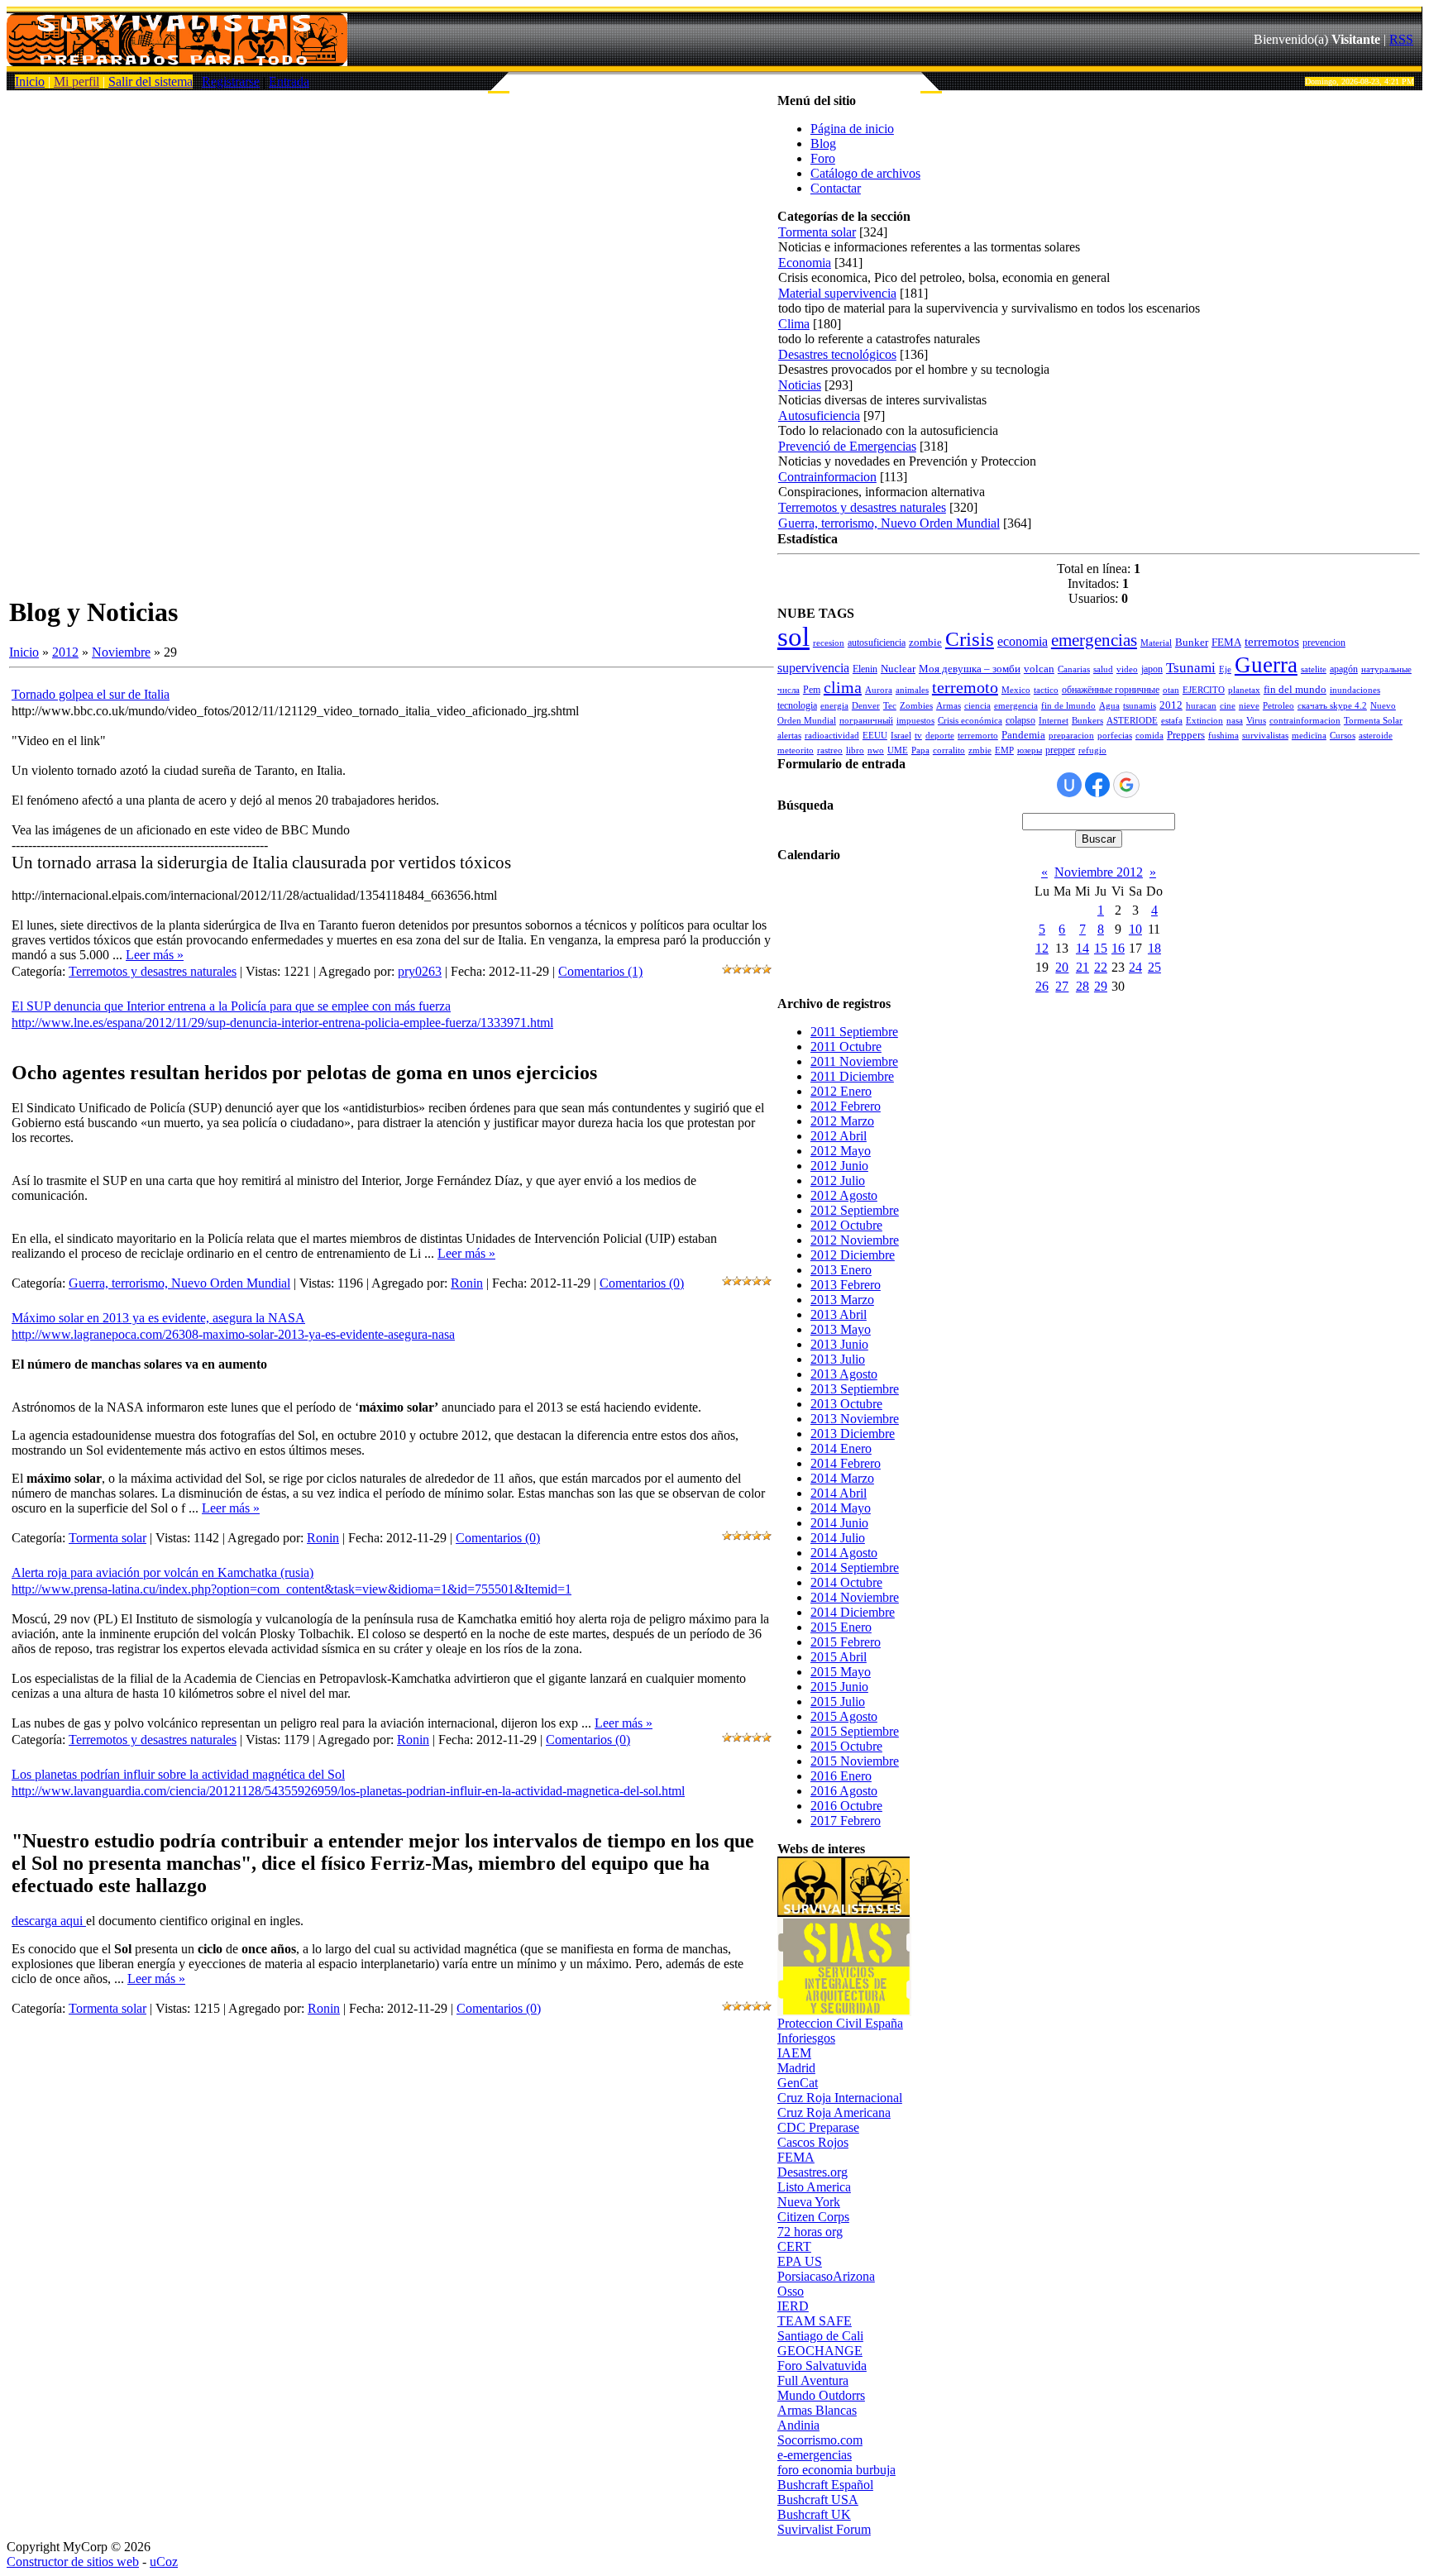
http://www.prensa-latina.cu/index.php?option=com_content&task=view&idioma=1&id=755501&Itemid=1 (292, 1589)
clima (843, 687)
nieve (1249, 706)
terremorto (978, 736)
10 (1135, 929)
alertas (789, 736)
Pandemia (1023, 735)
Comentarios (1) (600, 971)
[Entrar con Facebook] (1097, 785)
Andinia (798, 2425)
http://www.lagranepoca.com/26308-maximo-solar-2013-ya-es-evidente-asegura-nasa (233, 1334)
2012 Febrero (846, 1106)
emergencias (1094, 640)
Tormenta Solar (1373, 721)
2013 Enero (841, 1270)
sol (793, 636)
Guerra (1266, 665)
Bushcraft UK (814, 2514)
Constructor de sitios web (73, 2562)
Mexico (1016, 690)
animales (912, 690)
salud (1103, 669)
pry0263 (420, 971)
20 (1062, 967)
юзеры (1030, 750)
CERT (794, 2246)
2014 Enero (841, 1448)
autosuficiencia (877, 643)
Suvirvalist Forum (824, 2529)
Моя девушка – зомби (970, 669)
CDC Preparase (818, 2127)
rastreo (830, 750)
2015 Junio (839, 1687)
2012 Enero (841, 1091)
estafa (1172, 721)
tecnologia (797, 705)
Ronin (467, 1283)
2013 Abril (839, 1314)
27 (1062, 986)
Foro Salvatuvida (822, 2366)
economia (1023, 641)
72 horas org (810, 2232)
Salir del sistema (151, 81)
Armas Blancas (817, 2410)
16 (1118, 948)
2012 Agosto (844, 1195)
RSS (1401, 39)
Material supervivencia (837, 293)
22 (1101, 967)
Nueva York (809, 2202)
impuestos (915, 721)
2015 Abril (839, 1657)
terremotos (1272, 642)
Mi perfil (76, 81)
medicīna (1309, 736)
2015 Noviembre (855, 1761)
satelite (1314, 669)
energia (834, 706)
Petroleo (1278, 706)
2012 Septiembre (855, 1210)
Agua (1109, 706)
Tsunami (1191, 668)
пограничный (866, 721)
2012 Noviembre (855, 1240)
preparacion (1071, 736)
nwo (876, 750)
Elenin (865, 669)
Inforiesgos (806, 2038)
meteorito (796, 750)
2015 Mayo (841, 1672)
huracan (1201, 706)
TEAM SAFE (815, 2321)
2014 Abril (839, 1493)
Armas (949, 706)
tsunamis (1140, 706)
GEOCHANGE (820, 2351)
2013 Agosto (844, 1374)
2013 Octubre (846, 1404)
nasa (1235, 721)
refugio (1092, 750)
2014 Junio (839, 1523)
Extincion (1204, 721)
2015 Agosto (844, 1716)
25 (1154, 967)
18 (1154, 948)
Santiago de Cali (820, 2336)
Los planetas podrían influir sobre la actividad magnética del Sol (178, 1774)
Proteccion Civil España (840, 2023)
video (1127, 669)
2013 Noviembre (855, 1419)
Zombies (916, 706)
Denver (866, 706)
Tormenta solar (108, 1538)
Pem (812, 690)
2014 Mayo (841, 1508)
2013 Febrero (846, 1285)
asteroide (1376, 736)
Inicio (30, 81)
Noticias (800, 385)
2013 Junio (839, 1344)
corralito (949, 750)
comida (1149, 736)
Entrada (289, 81)
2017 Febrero (846, 1821)
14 (1083, 948)
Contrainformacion (827, 477)
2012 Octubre (846, 1225)
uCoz (164, 2562)
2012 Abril (839, 1136)
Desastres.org (812, 2172)
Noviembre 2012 (1099, 872)
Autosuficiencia (819, 416)
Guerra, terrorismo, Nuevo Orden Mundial (179, 1283)
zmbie (980, 750)
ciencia (977, 706)
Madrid (796, 2068)
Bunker (1192, 642)
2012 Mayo (841, 1151)
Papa (920, 750)
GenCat (798, 2083)
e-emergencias (815, 2455)
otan (1171, 690)
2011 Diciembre (852, 1076)
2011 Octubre (846, 1047)
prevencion (1324, 643)
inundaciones (1355, 690)
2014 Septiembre (855, 1568)
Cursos (1343, 736)
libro (855, 750)
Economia (805, 263)
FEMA (1226, 642)
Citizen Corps (813, 2217)
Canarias (1074, 669)
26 (1042, 986)
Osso (791, 2291)
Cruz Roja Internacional (840, 2098)
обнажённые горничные (1111, 690)
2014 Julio (838, 1538)
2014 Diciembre (853, 1612)
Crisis (970, 638)
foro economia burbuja (836, 2470)
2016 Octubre (846, 1806)
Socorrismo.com (820, 2440)
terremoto (965, 687)
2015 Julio (838, 1701)
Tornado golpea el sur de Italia (91, 694)
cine (1228, 706)
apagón (1344, 669)
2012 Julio (838, 1180)
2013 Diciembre (853, 1434)
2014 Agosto (844, 1553)
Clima (794, 324)
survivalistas (1265, 736)
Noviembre (121, 652)
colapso (1020, 720)
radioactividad (832, 736)
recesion (829, 643)
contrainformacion (1305, 721)
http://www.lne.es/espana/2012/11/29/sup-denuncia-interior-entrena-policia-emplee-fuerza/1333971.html (282, 1023)
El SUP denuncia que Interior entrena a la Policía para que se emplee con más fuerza (231, 1006)
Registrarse (231, 81)
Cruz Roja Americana (834, 2112)
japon (1152, 669)
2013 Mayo (841, 1329)
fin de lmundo (1068, 706)
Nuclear (898, 669)
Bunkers (1087, 721)
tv (918, 736)
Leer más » (155, 955)
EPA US (800, 2261)
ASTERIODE (1132, 721)
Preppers (1186, 735)
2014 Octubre (846, 1582)
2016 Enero (841, 1776)
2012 (65, 652)
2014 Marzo (842, 1478)
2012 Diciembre (853, 1255)
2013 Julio (838, 1359)
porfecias (1115, 736)
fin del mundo (1295, 689)
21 (1083, 967)
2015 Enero (841, 1627)
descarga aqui (49, 1921)
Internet (1054, 721)
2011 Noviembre (854, 1061)
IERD (793, 2306)
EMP (1004, 750)
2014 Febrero (846, 1463)
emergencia (1016, 706)
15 (1101, 948)
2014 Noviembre (855, 1597)
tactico (1046, 690)
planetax (1244, 690)
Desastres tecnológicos (837, 354)
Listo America (814, 2187)
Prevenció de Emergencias (847, 446)
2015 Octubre (846, 1746)
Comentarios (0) (642, 1283)
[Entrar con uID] (1069, 785)
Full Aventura (813, 2380)
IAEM (794, 2053)
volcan (1039, 669)
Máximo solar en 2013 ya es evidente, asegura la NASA (158, 1318)
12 (1042, 948)
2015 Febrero (846, 1642)
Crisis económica (970, 721)
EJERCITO (1204, 690)
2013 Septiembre (855, 1389)
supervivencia (813, 668)
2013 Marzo (842, 1300)
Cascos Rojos (813, 2142)
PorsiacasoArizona (826, 2276)
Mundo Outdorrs (821, 2395)
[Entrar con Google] (1126, 785)
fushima (1223, 736)
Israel (901, 736)
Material (1156, 643)
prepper (1060, 750)
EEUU (875, 736)
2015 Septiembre (855, 1731)
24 (1135, 967)
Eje (1225, 669)
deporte (940, 736)
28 (1083, 986)
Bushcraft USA (818, 2500)
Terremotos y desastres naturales (153, 971)
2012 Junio (839, 1166)
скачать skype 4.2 (1332, 706)
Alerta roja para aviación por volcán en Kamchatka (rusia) (162, 1572)
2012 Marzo (842, 1121)
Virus (1256, 721)
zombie (925, 642)
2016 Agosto (844, 1791)
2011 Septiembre (854, 1032)
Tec (890, 706)
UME (898, 750)
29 (1101, 986)
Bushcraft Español (825, 2485)
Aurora (879, 690)
